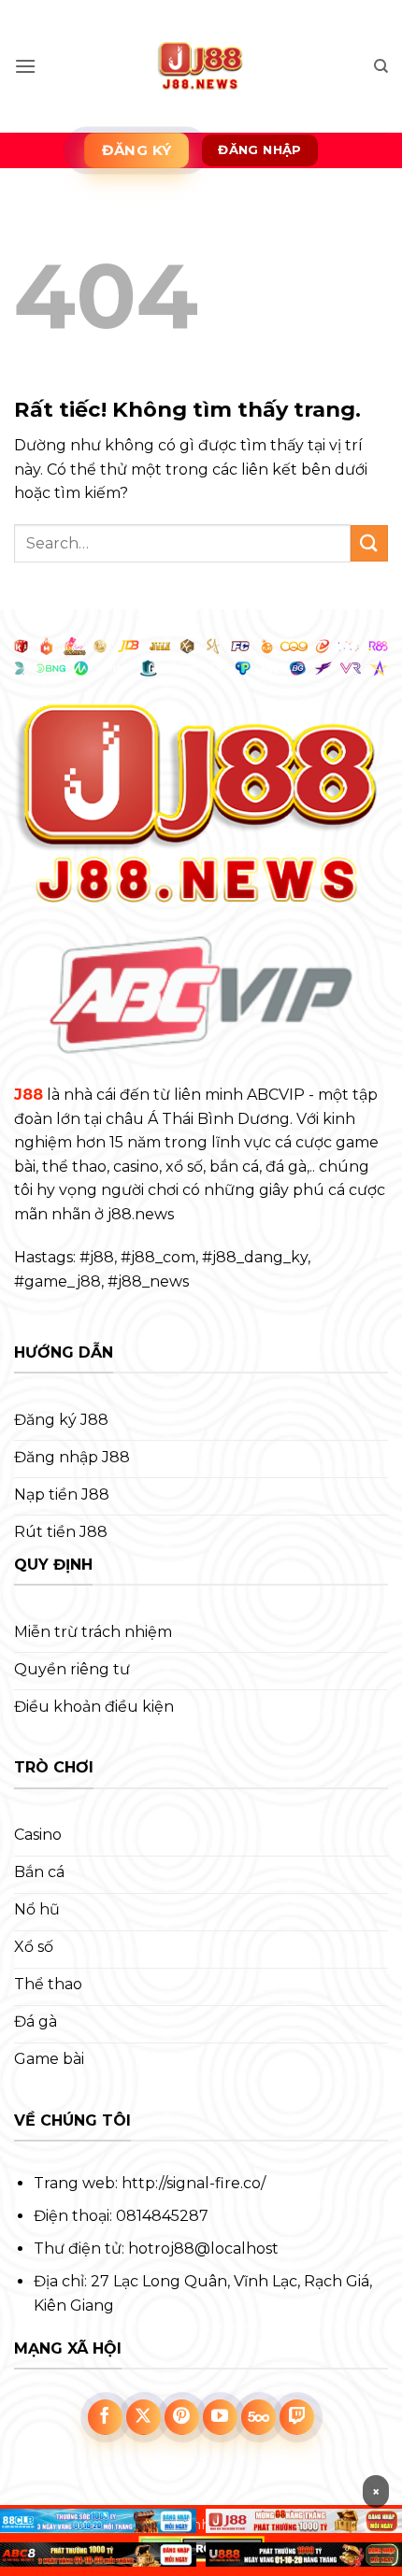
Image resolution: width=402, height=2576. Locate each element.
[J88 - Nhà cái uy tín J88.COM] (201, 66)
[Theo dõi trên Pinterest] (182, 2417)
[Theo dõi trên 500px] (259, 2417)
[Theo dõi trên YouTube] (221, 2417)
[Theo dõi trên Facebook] (106, 2417)
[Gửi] (369, 543)
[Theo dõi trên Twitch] (297, 2417)
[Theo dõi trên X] (144, 2417)
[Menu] (25, 66)
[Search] (381, 66)
